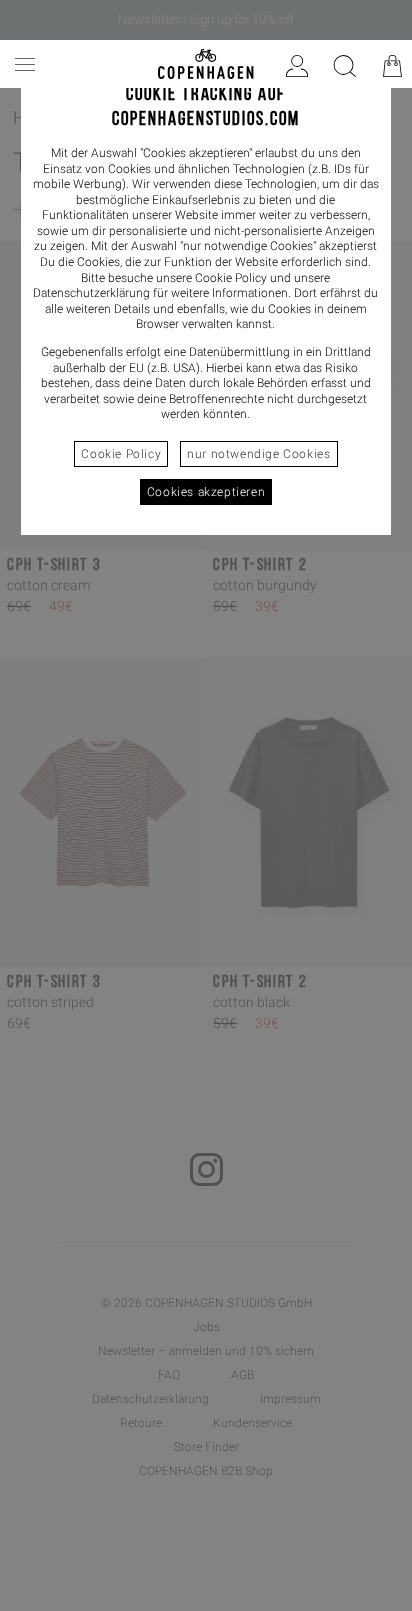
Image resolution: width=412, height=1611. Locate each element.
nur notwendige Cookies (258, 454)
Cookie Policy (121, 454)
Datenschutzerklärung (91, 293)
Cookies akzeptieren (206, 492)
